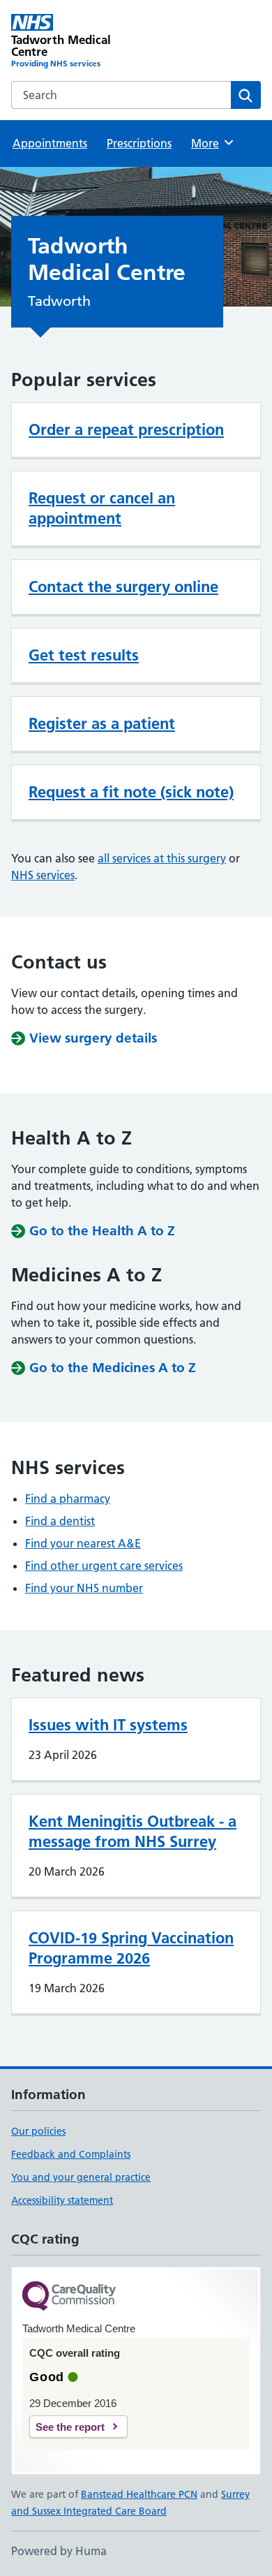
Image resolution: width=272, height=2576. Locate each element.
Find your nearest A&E (83, 1543)
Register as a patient (102, 723)
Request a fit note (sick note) (131, 792)
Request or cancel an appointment (102, 508)
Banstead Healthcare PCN (139, 2494)
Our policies (38, 2131)
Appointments (50, 143)
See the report (70, 2427)
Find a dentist (60, 1521)
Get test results (84, 655)
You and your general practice (81, 2177)
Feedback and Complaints (71, 2154)
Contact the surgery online (123, 587)
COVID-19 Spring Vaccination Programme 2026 (131, 1948)
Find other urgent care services (104, 1566)
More (211, 143)
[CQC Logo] (69, 2297)
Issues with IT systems (108, 1725)
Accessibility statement (62, 2200)
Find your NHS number (84, 1588)
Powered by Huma (59, 2551)
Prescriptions (139, 143)
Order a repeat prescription (126, 429)
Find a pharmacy (68, 1499)
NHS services (43, 875)
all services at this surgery (162, 858)
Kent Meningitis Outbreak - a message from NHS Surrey (133, 1831)
